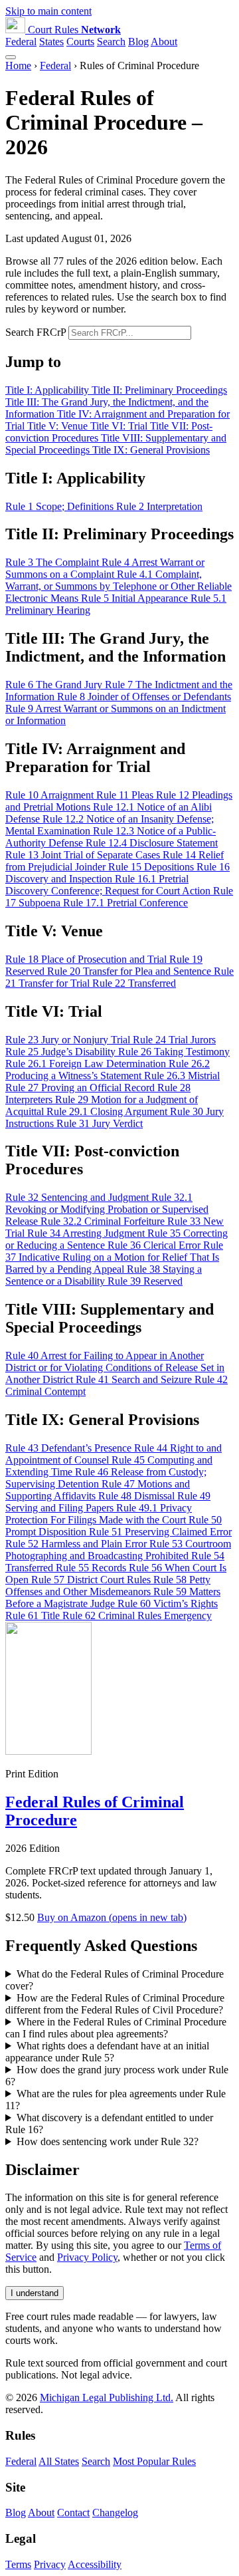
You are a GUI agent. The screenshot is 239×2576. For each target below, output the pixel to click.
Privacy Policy (87, 2257)
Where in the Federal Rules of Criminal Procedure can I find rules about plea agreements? (116, 2028)
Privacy (50, 2564)
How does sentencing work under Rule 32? (108, 2141)
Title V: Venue (59, 426)
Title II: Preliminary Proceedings (159, 390)
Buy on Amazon (112, 1917)
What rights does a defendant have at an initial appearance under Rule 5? (107, 2052)
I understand (35, 2293)
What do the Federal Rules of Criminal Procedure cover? (115, 1980)
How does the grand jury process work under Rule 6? (117, 2076)
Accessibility (95, 2564)
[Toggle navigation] (11, 57)
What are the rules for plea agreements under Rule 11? (116, 2100)
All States (59, 2461)
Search (111, 42)
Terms (18, 2564)
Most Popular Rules (154, 2461)
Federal (21, 42)
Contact (73, 2512)
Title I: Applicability (48, 390)
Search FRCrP (36, 332)
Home (18, 65)
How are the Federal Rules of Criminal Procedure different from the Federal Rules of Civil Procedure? (115, 2004)
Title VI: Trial (120, 426)
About (164, 42)
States (51, 42)
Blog (138, 42)
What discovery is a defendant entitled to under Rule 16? (109, 2124)
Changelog (115, 2512)
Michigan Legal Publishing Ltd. (107, 2397)
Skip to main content (48, 11)
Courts (80, 42)
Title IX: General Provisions (151, 450)
